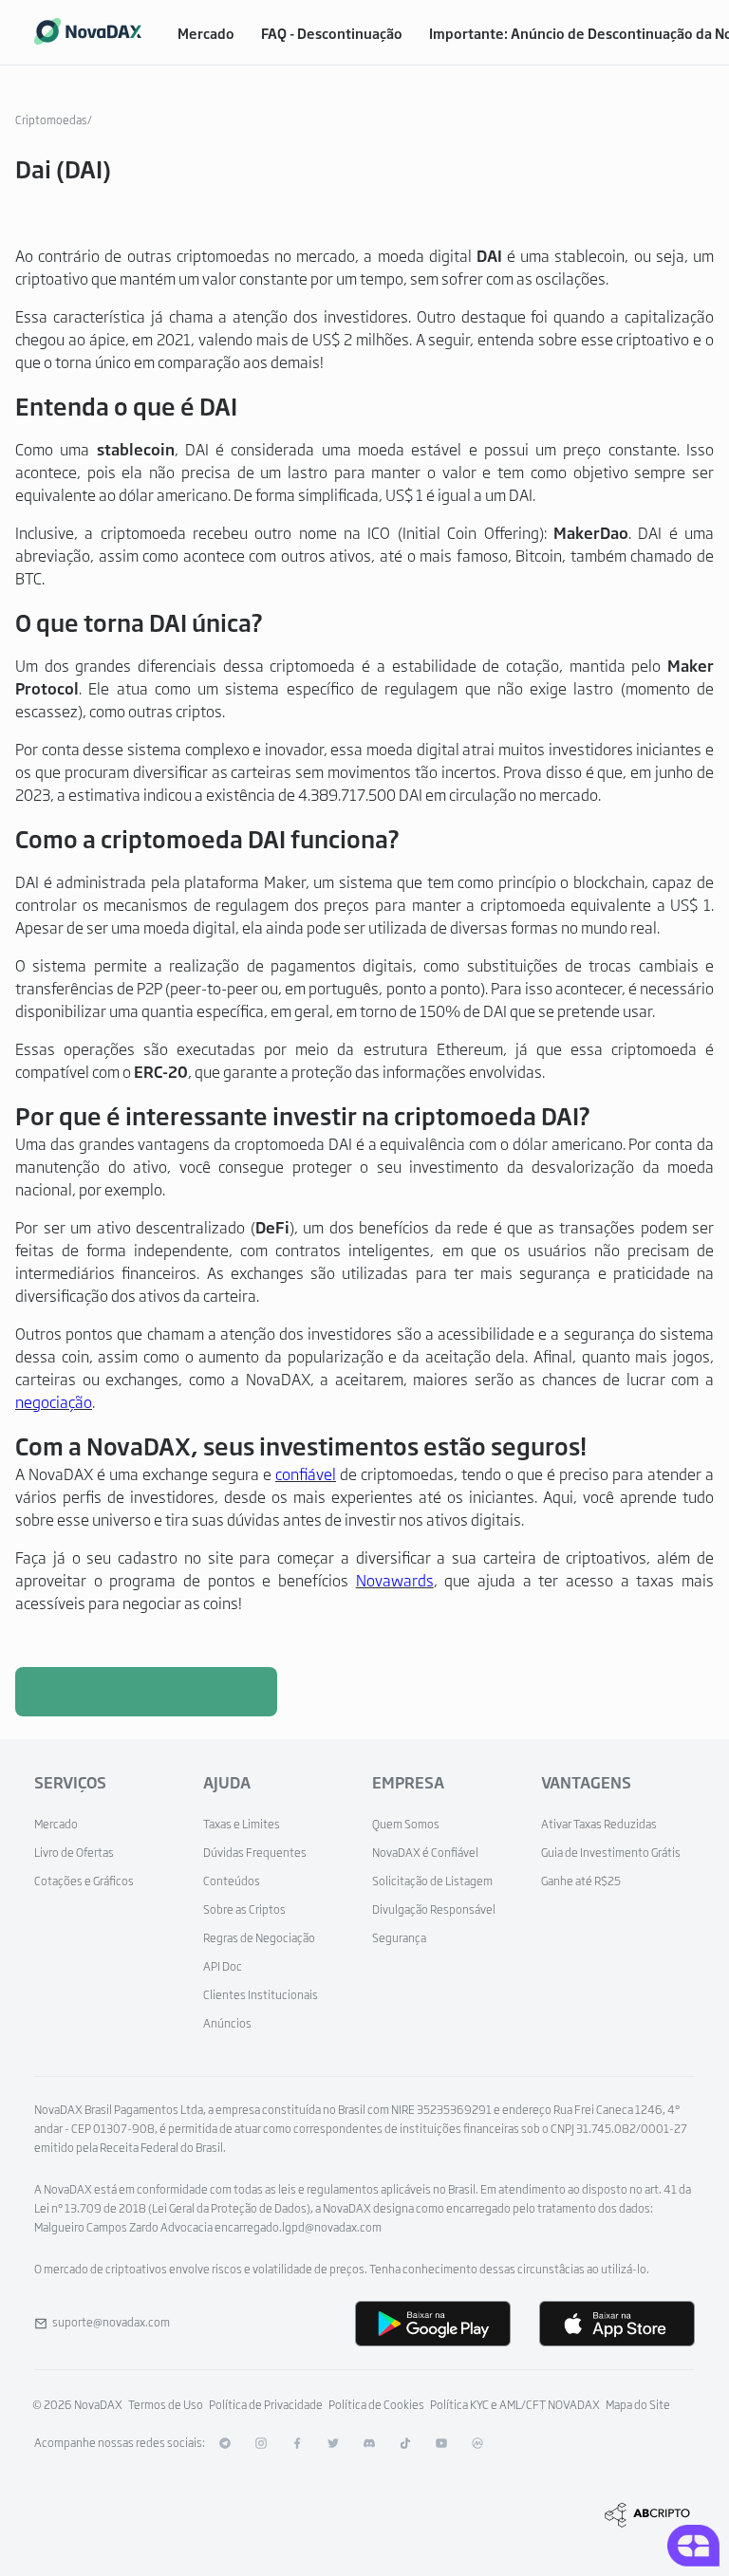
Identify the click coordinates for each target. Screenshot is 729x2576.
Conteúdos (232, 1881)
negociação (54, 1401)
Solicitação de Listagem (432, 1881)
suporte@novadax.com (111, 2322)
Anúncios (227, 2023)
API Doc (223, 1966)
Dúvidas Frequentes (255, 1852)
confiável (306, 1473)
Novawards (395, 1580)
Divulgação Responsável (434, 1909)
